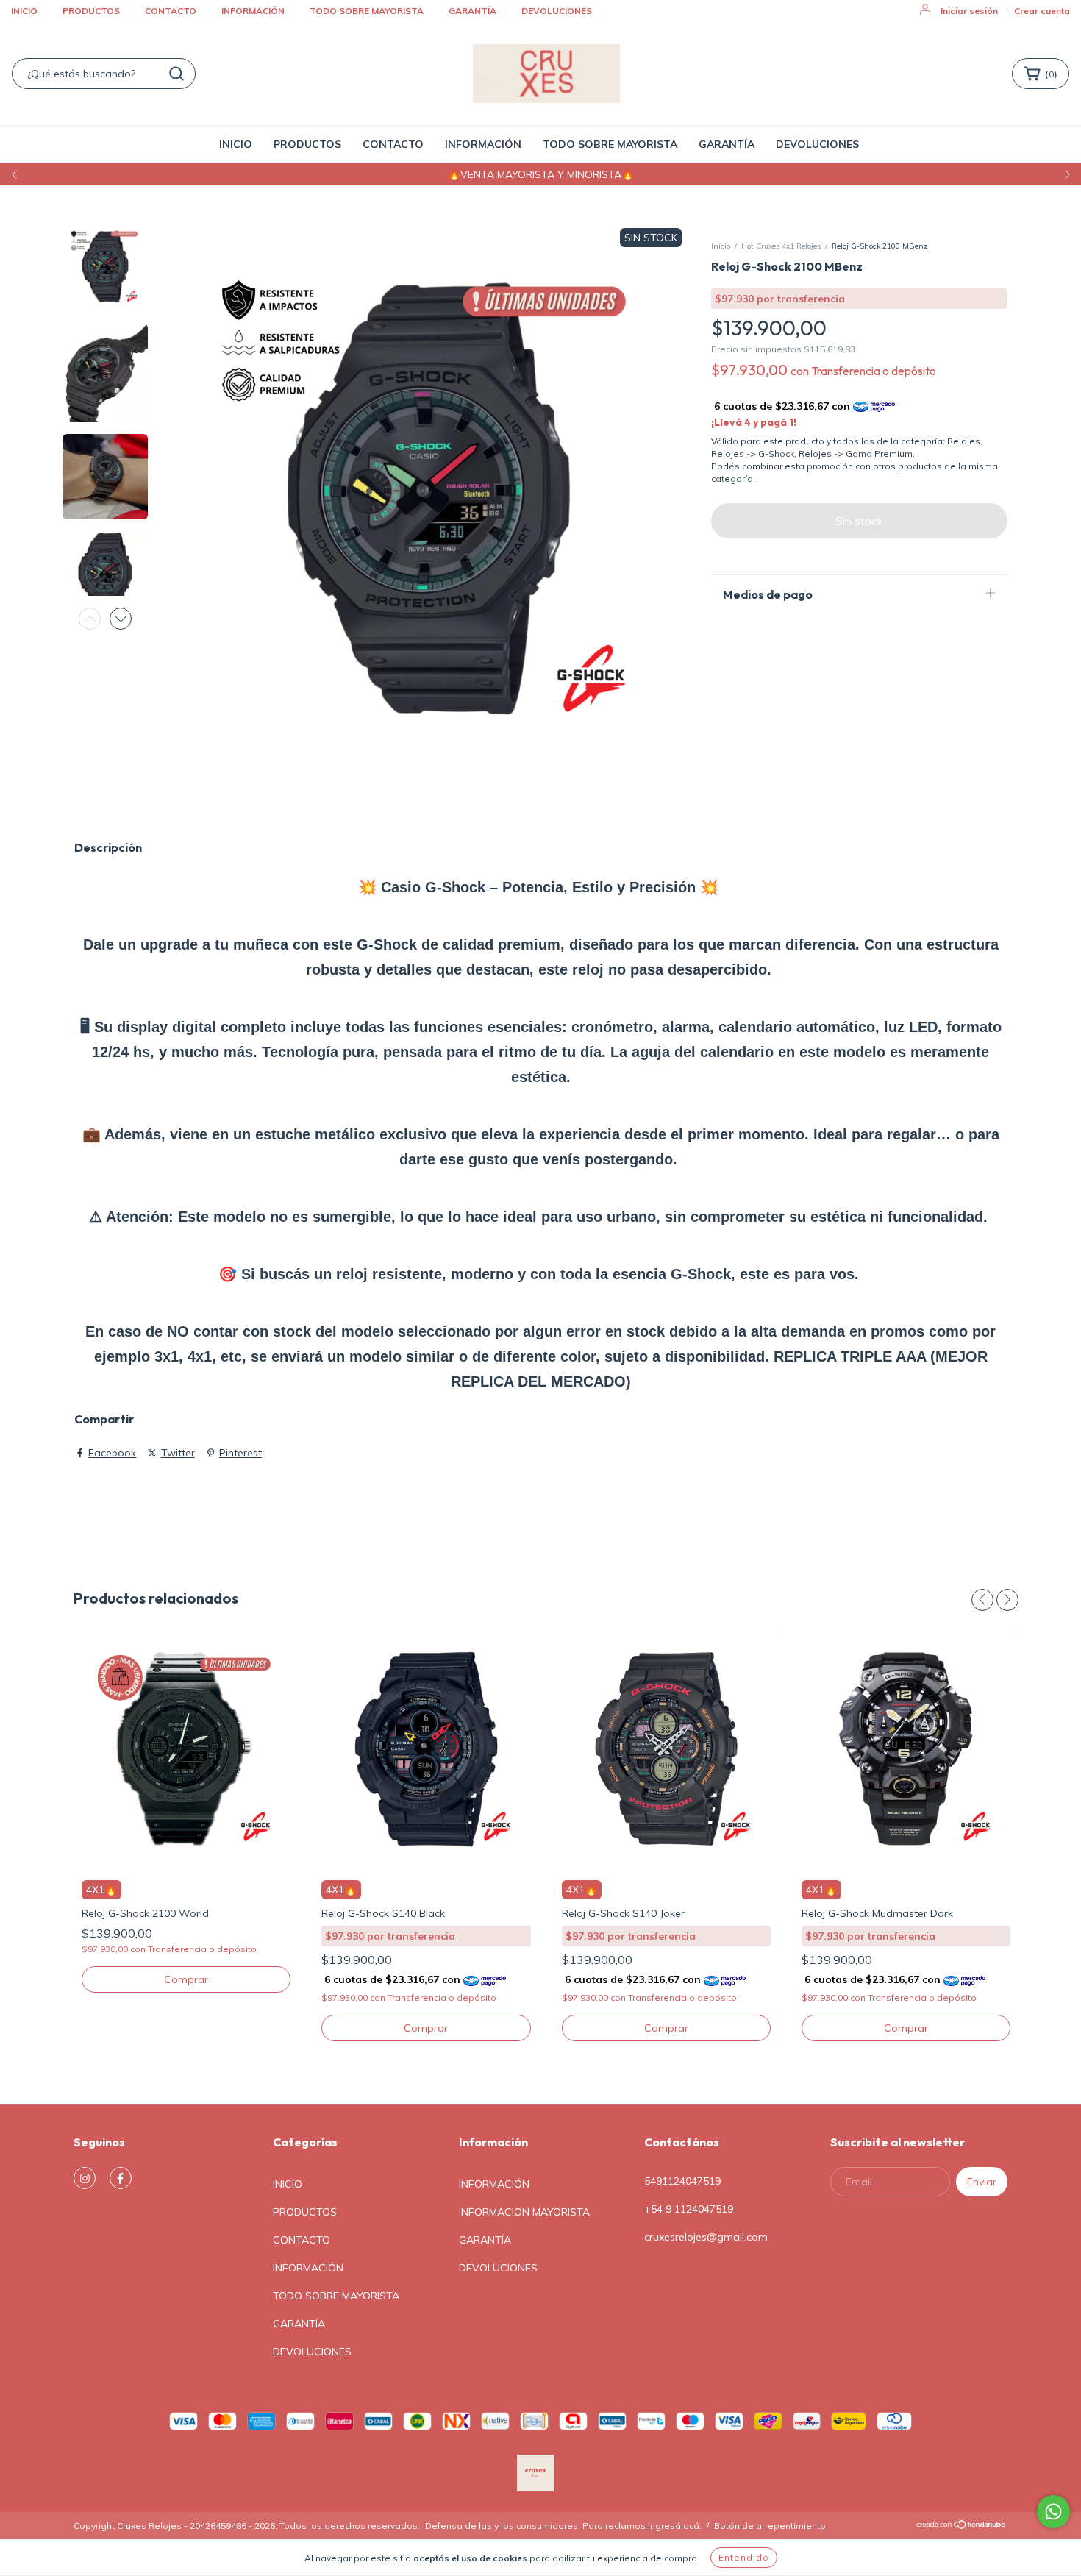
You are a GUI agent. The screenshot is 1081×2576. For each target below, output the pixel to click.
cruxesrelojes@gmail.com (706, 2237)
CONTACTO (171, 11)
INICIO (24, 11)
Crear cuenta (1042, 11)
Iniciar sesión (969, 11)
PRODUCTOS (91, 11)
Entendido (744, 2557)
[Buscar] (176, 74)
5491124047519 (682, 2181)
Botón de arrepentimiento (770, 2526)
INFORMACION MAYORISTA (524, 2212)
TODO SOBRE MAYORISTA (367, 11)
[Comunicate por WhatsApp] (1053, 2512)
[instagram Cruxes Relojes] (85, 2178)
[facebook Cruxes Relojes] (121, 2178)
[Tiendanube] (962, 2526)
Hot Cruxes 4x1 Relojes (781, 246)
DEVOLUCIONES (557, 11)
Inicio (721, 246)
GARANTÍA (472, 11)
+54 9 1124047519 (689, 2209)
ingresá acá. (675, 2526)
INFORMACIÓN (253, 11)
